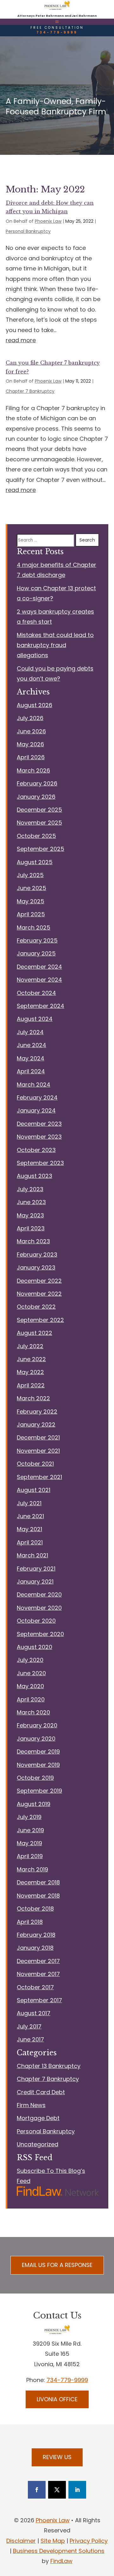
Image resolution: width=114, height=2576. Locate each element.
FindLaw (61, 2561)
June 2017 (30, 2039)
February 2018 (36, 1935)
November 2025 (39, 823)
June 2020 (31, 1673)
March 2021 (32, 1555)
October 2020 (36, 1621)
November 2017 (38, 1974)
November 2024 (39, 980)
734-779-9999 (57, 32)
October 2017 (35, 1987)
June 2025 (32, 888)
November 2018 (38, 1896)
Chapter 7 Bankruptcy (30, 391)
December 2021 (38, 1437)
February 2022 (37, 1412)
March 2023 (33, 1241)
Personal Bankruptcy (28, 231)
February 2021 (36, 1569)
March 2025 (34, 927)
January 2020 (36, 1739)
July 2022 (30, 1346)
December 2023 (39, 1124)
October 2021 (35, 1464)
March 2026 (33, 770)
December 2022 (39, 1281)
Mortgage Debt (38, 2118)
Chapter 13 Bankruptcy (49, 2066)
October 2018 (35, 1909)
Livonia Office (57, 2399)
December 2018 (38, 1882)
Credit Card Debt (41, 2092)
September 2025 (41, 849)
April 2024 (31, 1071)
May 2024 (31, 1058)
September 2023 (40, 1163)
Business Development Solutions (59, 2551)
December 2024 (39, 967)
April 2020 (31, 1699)
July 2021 (29, 1503)
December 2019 (38, 1752)
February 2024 (37, 1097)
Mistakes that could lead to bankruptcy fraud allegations (55, 645)
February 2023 (37, 1255)
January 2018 (35, 1948)
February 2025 (37, 940)
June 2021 (30, 1516)
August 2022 (35, 1333)
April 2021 (30, 1542)
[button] (57, 21)
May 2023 (30, 1215)
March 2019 (32, 1869)
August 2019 (34, 1804)
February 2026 (37, 783)
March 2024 (34, 1085)
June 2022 (31, 1359)
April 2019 (30, 1856)
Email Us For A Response (57, 2265)
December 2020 (39, 1594)
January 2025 (36, 953)
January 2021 (35, 1582)
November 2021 (38, 1451)
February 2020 (37, 1725)
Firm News (31, 2105)
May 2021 (29, 1529)
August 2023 (35, 1176)
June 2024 (32, 1045)
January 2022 (36, 1424)
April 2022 (31, 1385)
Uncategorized (38, 2144)
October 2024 (36, 993)
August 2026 (35, 705)
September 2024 (41, 1006)
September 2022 (40, 1320)
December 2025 (39, 810)
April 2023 (31, 1228)
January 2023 (36, 1267)
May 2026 (30, 744)
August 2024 (35, 1019)
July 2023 (30, 1189)
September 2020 (40, 1634)
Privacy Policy (89, 2541)
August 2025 (35, 862)
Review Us (57, 2457)
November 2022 (39, 1294)
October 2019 (35, 1778)
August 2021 (34, 1490)
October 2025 (36, 836)
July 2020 (30, 1660)
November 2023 (39, 1137)
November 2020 (39, 1608)
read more (21, 340)
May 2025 (31, 901)
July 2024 (30, 1032)
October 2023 (36, 1150)
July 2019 (29, 1817)
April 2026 (31, 757)
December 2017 (38, 1961)
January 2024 (36, 1110)
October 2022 (36, 1307)
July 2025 (30, 875)
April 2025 (31, 914)
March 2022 (33, 1398)
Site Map (53, 2541)
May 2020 (30, 1686)
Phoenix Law (48, 221)
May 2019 (29, 1843)
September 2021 (39, 1477)
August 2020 (35, 1647)
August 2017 (34, 2013)
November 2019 (38, 1765)
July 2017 (29, 2026)
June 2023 (31, 1202)
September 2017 (39, 2000)
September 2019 (39, 1791)
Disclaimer (21, 2541)
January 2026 (36, 797)
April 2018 (30, 1922)
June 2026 (31, 731)
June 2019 (30, 1830)
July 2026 (30, 718)
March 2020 (33, 1712)
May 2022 (30, 1372)
